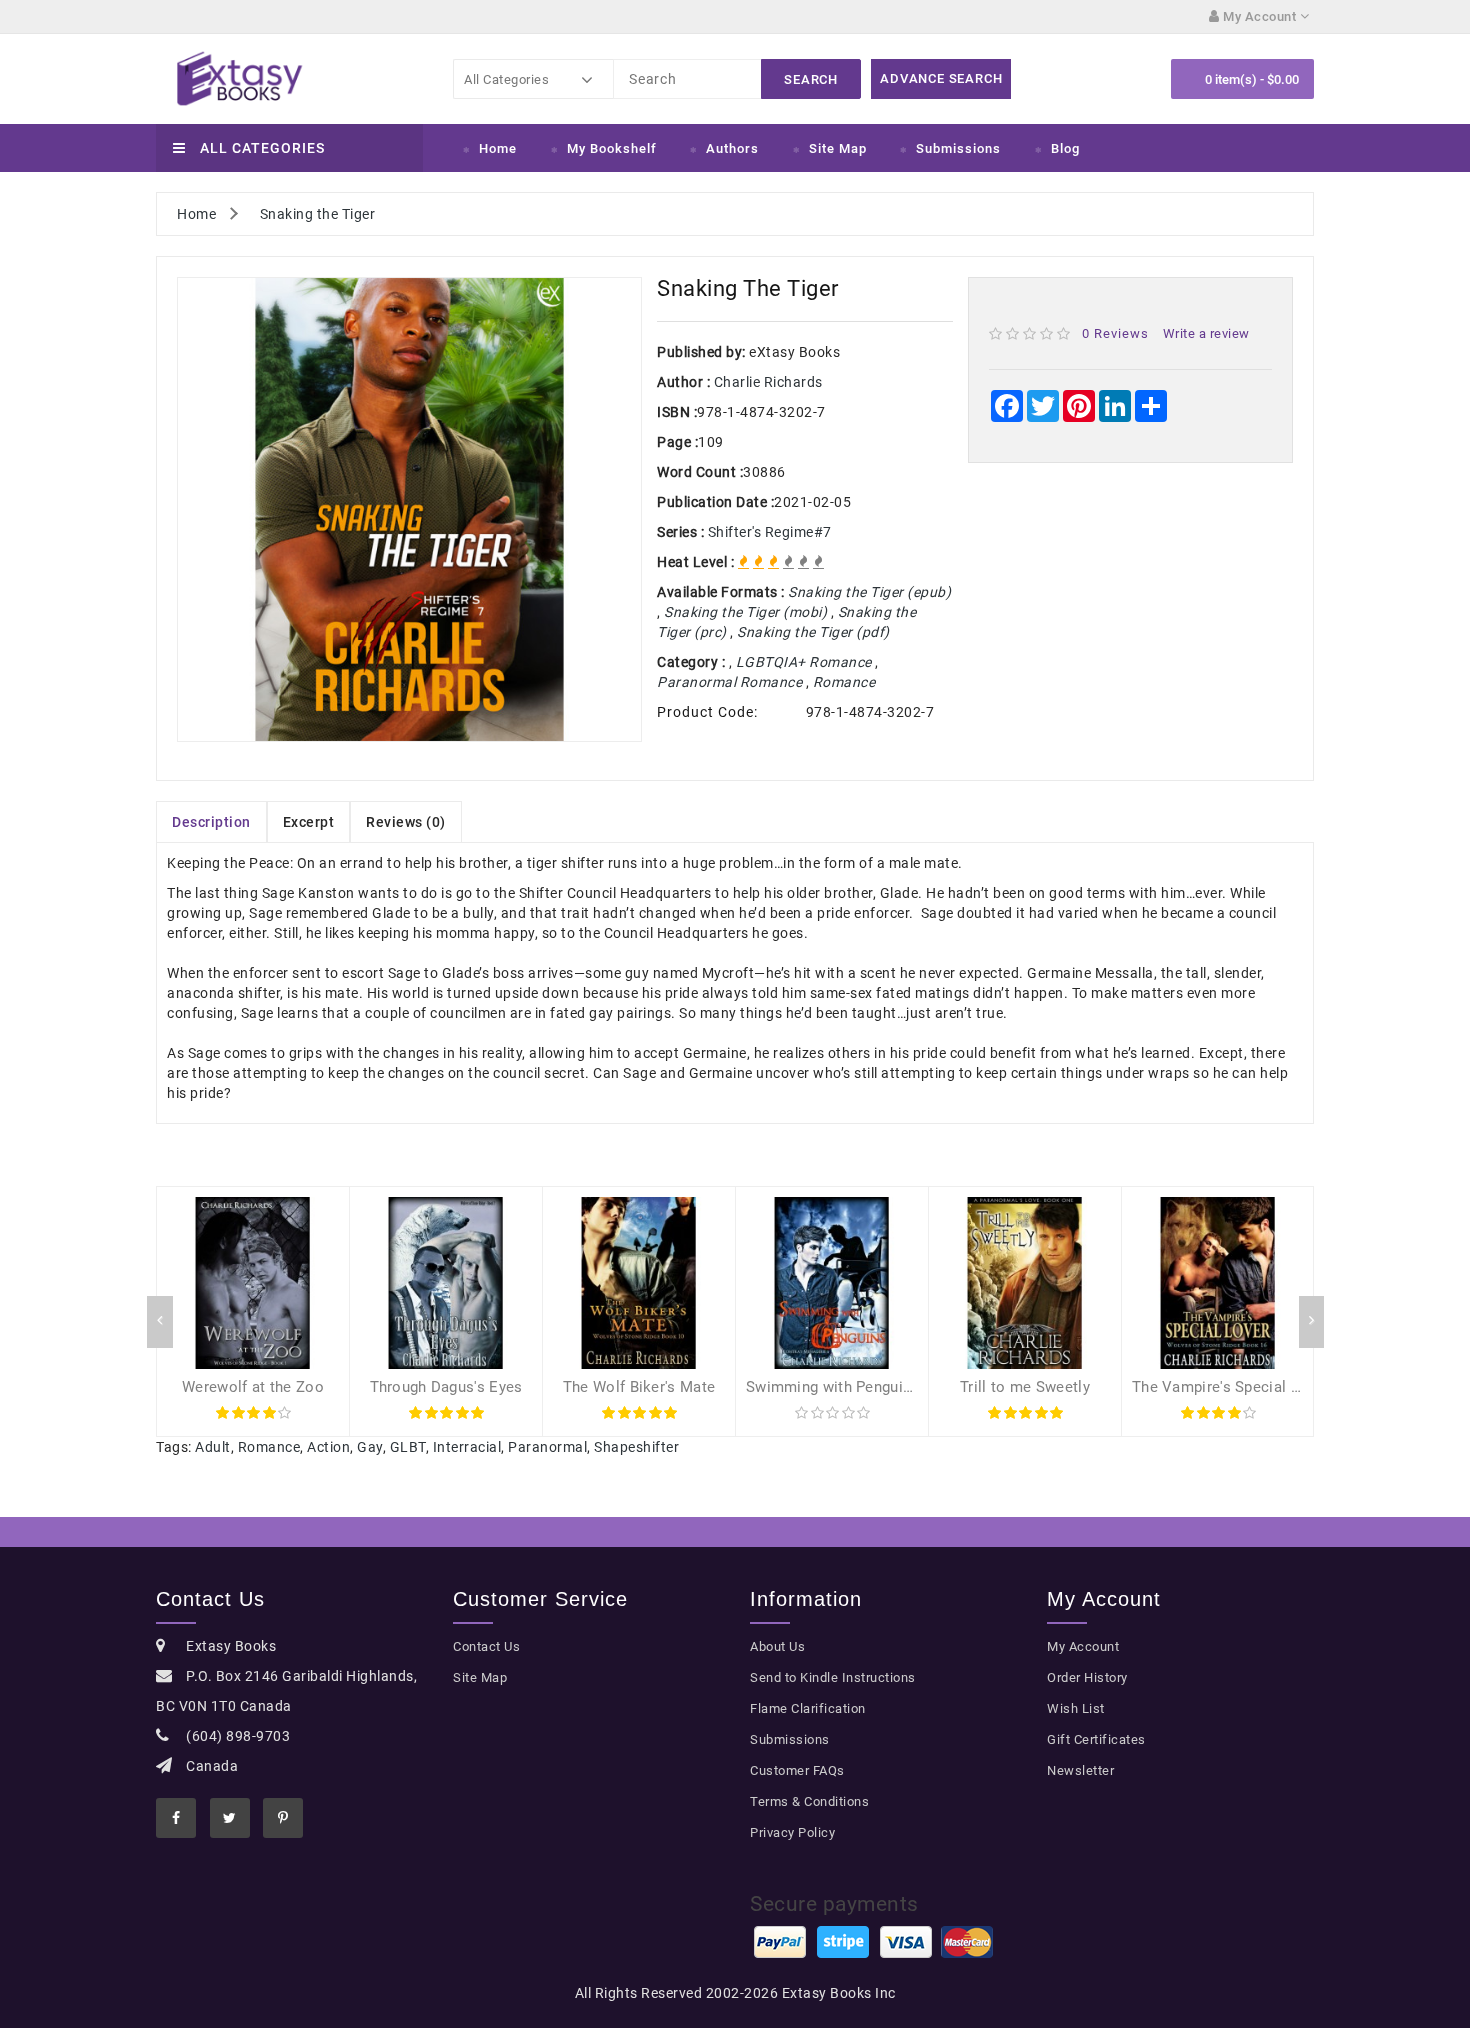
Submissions (958, 148)
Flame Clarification (808, 1708)
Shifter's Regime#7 (770, 532)
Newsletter (1080, 1770)
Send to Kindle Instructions (833, 1677)
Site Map (838, 148)
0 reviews (1115, 333)
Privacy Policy (792, 1832)
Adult (213, 1447)
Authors (732, 148)
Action (328, 1447)
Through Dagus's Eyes (446, 1387)
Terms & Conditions (809, 1801)
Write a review (1206, 333)
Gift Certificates (1096, 1739)
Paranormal (547, 1447)
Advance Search (941, 78)
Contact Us (486, 1646)
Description (211, 822)
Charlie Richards (768, 382)
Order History (1087, 1677)
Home (498, 148)
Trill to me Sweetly (1025, 1387)
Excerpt (309, 822)
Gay (370, 1447)
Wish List (1076, 1708)
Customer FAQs (797, 1770)
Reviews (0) (406, 822)
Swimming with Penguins (833, 1387)
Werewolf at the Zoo (253, 1387)
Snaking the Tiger (318, 214)
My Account (1083, 1646)
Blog (1065, 148)
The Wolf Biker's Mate (639, 1387)
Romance (269, 1447)
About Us (777, 1646)
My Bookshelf (612, 148)
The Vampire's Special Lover (1230, 1387)
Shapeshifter (636, 1447)
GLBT (408, 1447)
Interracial (467, 1447)
